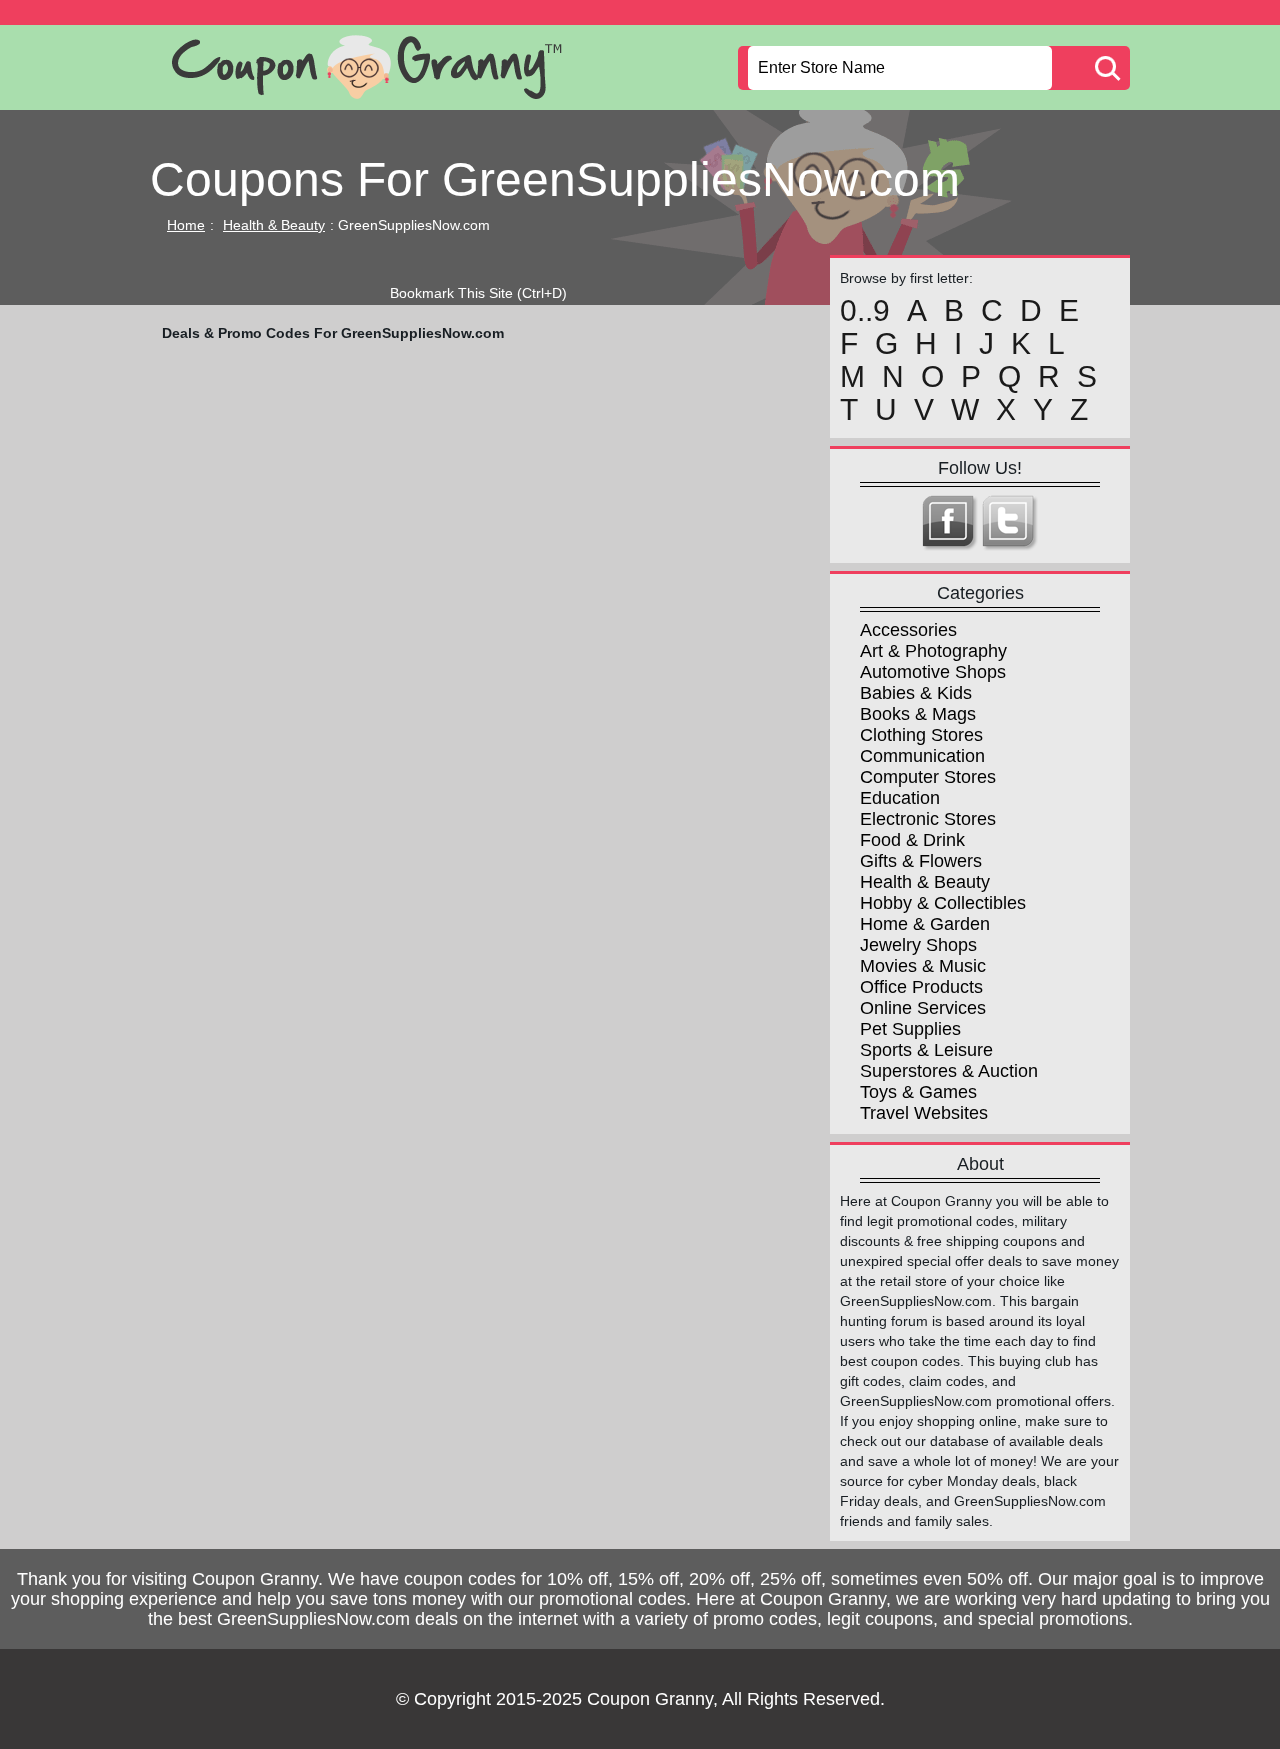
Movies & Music (923, 966)
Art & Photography (933, 651)
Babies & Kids (916, 693)
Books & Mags (918, 714)
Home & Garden (925, 924)
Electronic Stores (928, 819)
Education (900, 798)
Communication (922, 756)
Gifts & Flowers (921, 861)
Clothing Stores (921, 735)
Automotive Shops (933, 672)
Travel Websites (924, 1113)
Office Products (921, 987)
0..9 (865, 311)
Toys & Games (918, 1092)
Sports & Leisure (926, 1050)
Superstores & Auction (949, 1071)
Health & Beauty (274, 225)
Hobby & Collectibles (943, 903)
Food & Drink (912, 840)
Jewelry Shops (918, 945)
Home (186, 225)
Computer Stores (928, 777)
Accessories (908, 630)
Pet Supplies (910, 1029)
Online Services (923, 1008)
